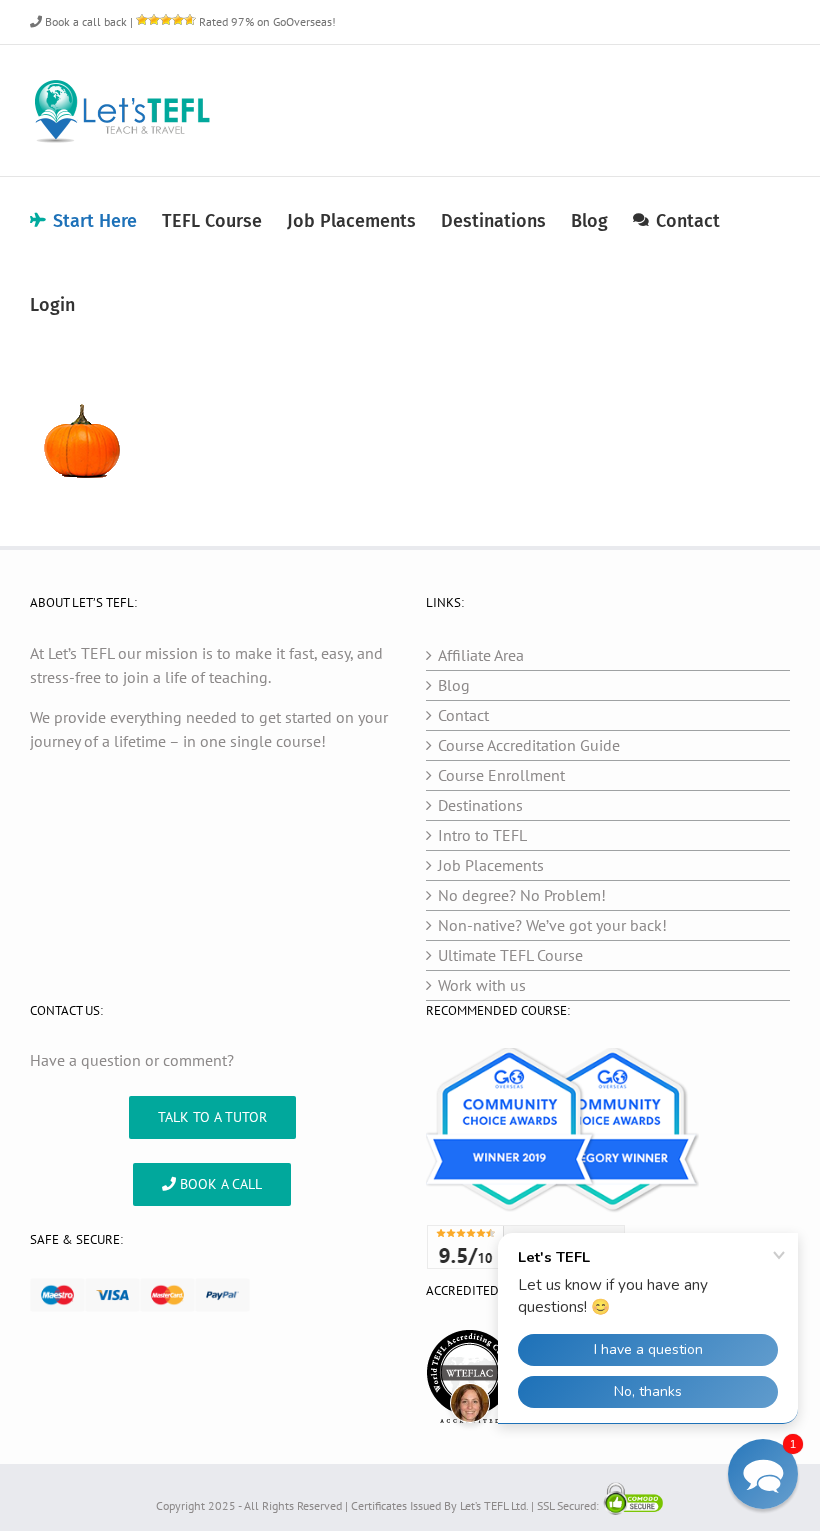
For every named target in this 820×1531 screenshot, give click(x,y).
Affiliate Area (481, 655)
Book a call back (84, 21)
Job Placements (491, 865)
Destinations (480, 805)
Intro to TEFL (482, 835)
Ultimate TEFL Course (510, 955)
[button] (763, 1474)
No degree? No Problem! (522, 895)
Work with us (482, 985)
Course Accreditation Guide (529, 745)
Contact (463, 715)
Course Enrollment (501, 775)
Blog (454, 685)
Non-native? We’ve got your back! (552, 925)
